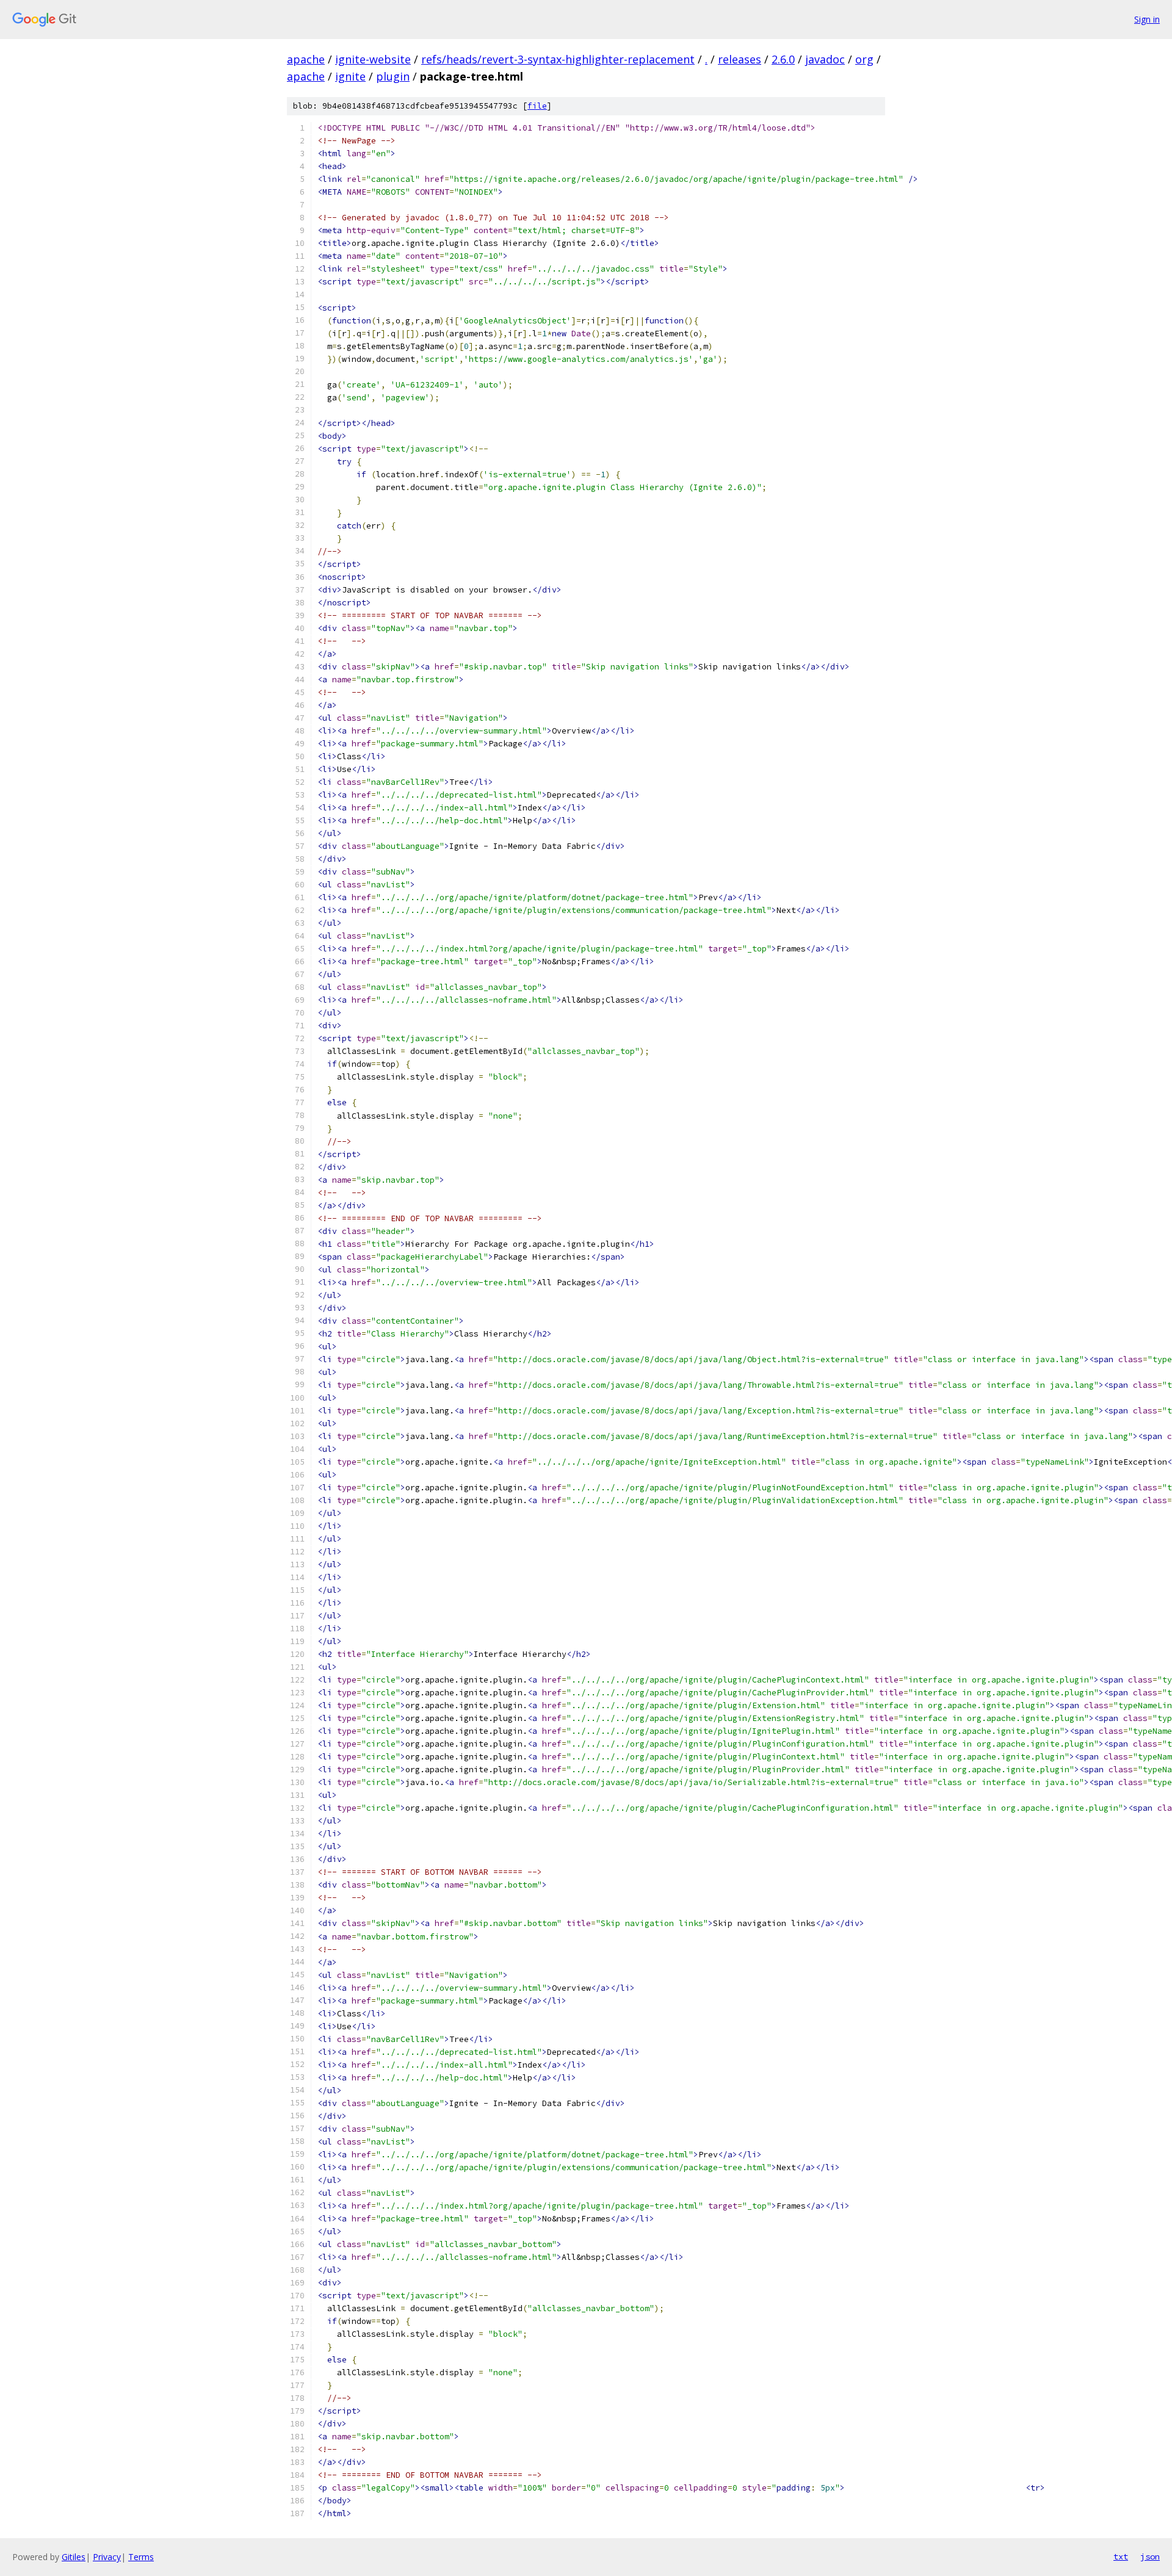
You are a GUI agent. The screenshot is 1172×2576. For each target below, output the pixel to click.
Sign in (1147, 19)
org (864, 59)
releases (740, 59)
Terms (141, 2557)
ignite (350, 76)
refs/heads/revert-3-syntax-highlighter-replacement (558, 59)
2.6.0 (783, 59)
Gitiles (74, 2557)
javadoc (825, 59)
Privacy (107, 2557)
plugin (393, 76)
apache (306, 59)
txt (1121, 2556)
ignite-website (373, 59)
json (1150, 2556)
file (537, 106)
